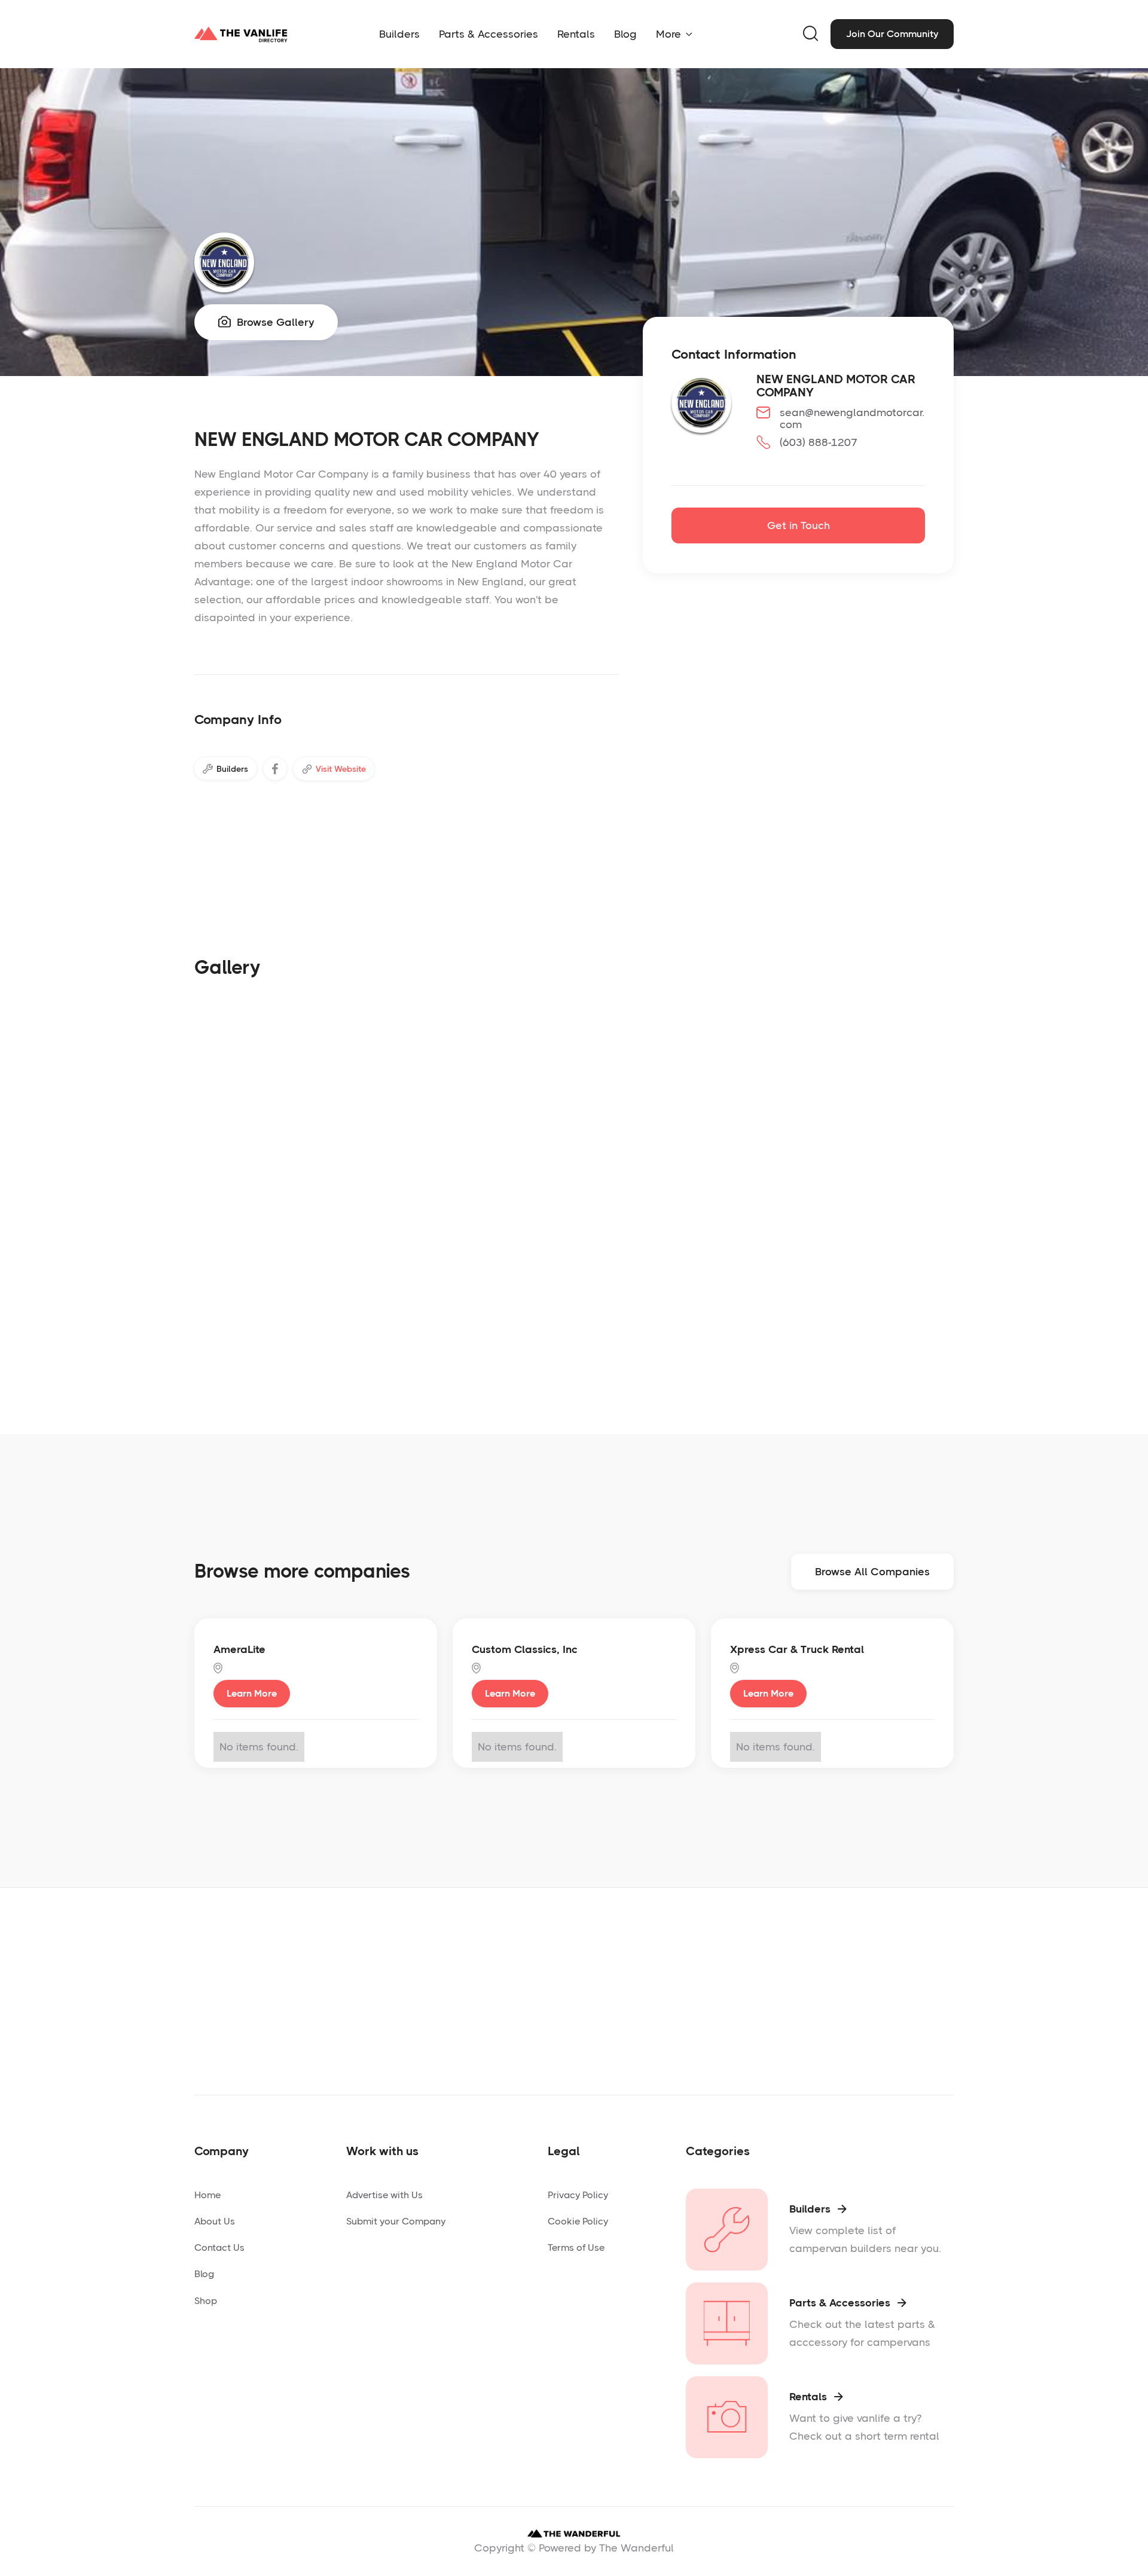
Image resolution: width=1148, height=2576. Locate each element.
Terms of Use (576, 2247)
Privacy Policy (578, 2195)
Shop (206, 2301)
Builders (399, 34)
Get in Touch (799, 525)
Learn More (252, 1693)
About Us (215, 2221)
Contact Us (219, 2247)
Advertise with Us (384, 2195)
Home (207, 2195)
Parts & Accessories (488, 34)
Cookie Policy (578, 2221)
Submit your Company (396, 2221)
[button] (674, 34)
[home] (241, 34)
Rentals (576, 34)
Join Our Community (892, 34)
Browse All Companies (872, 1572)
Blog (625, 34)
